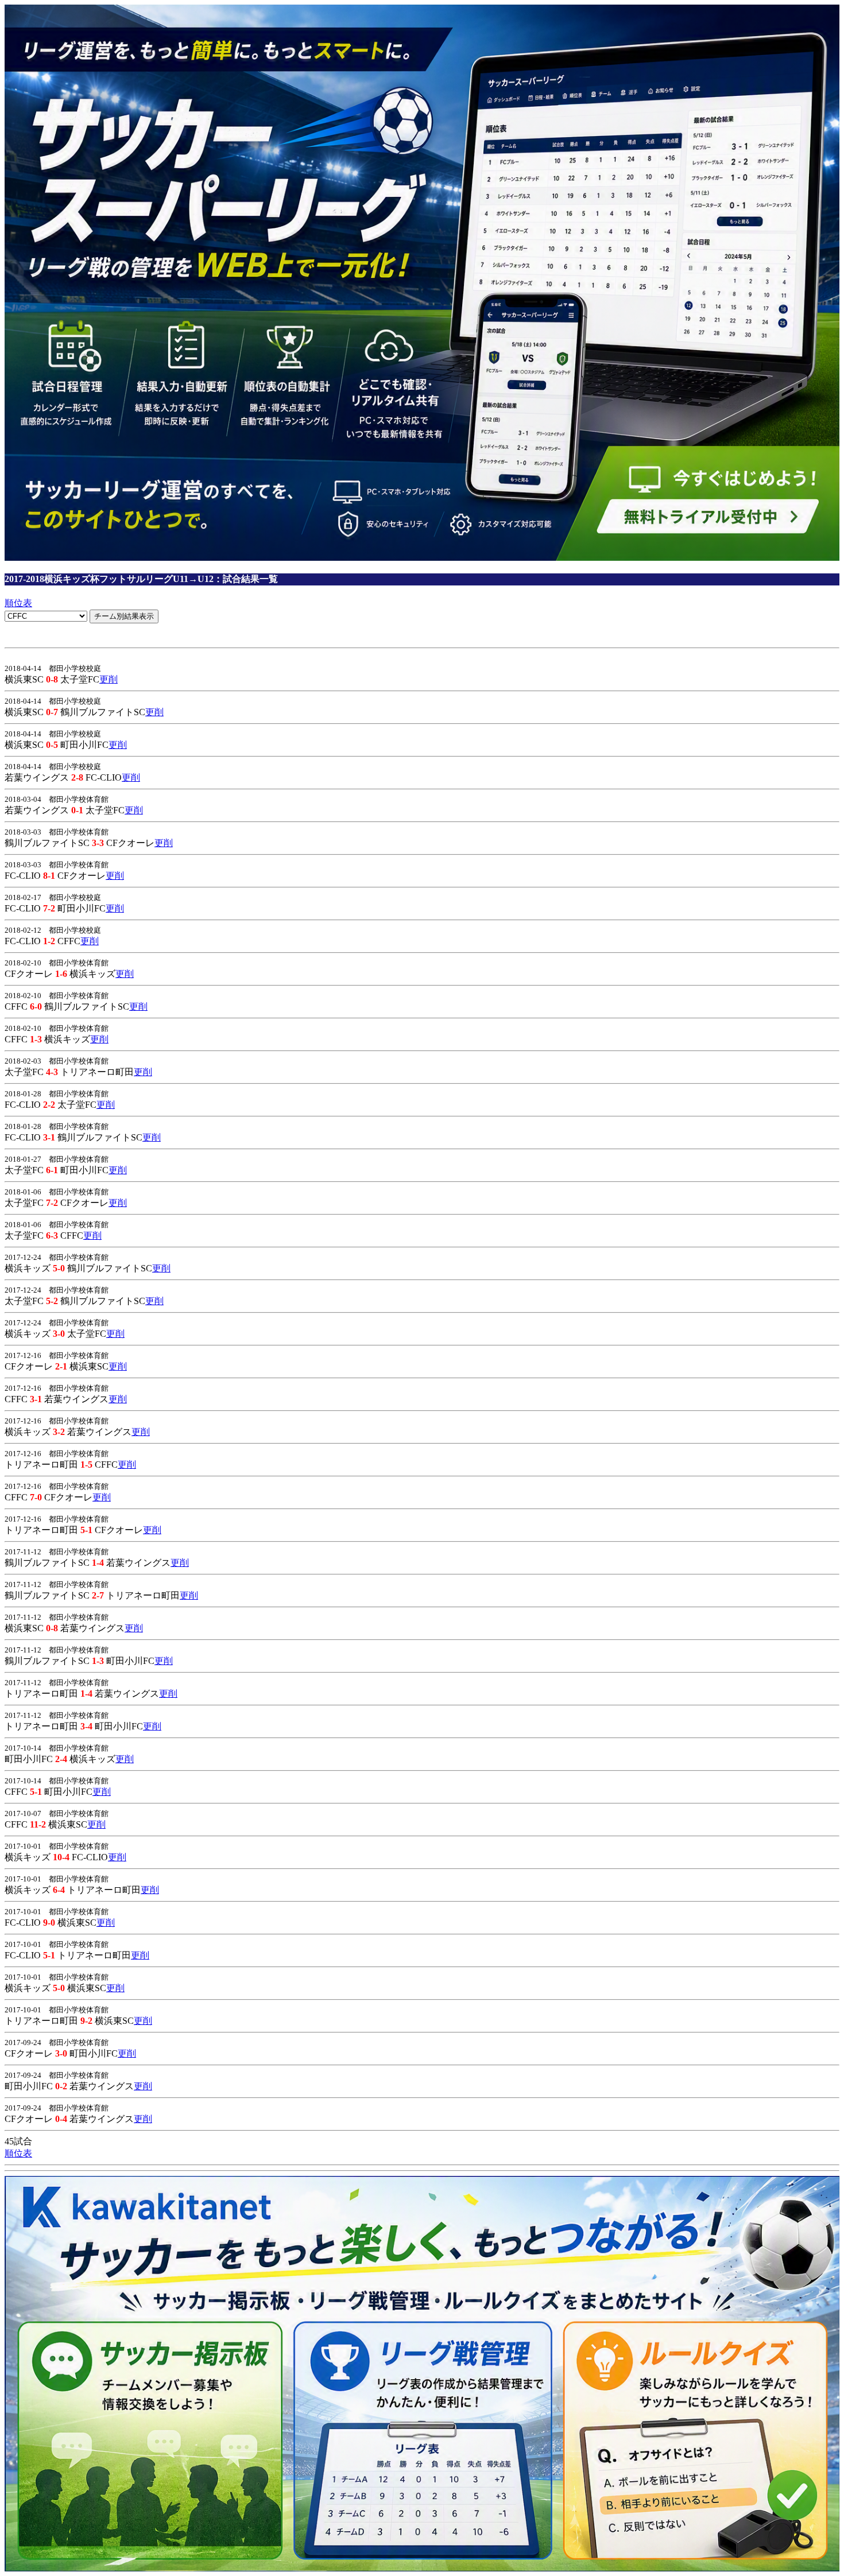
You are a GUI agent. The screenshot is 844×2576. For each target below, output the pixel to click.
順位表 (18, 603)
